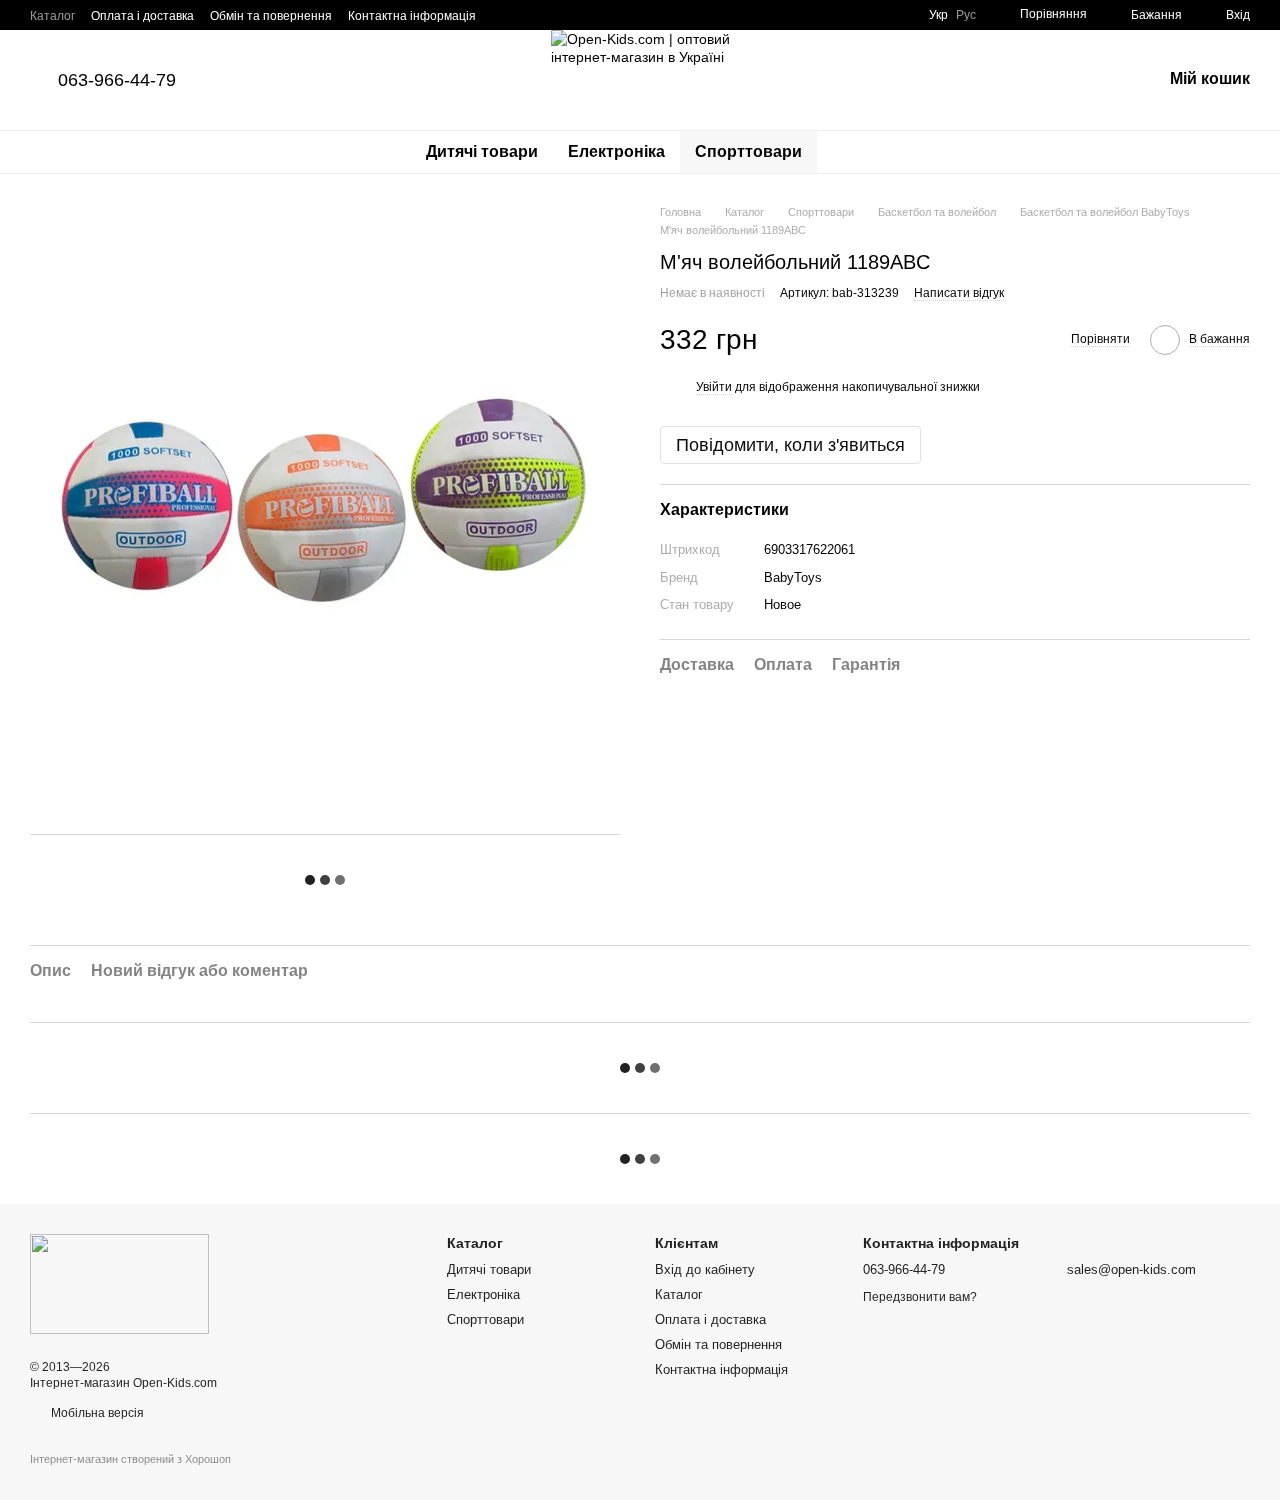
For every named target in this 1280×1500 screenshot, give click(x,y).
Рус (966, 15)
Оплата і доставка (142, 16)
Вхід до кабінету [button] (705, 1269)
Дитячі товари (482, 151)
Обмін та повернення (271, 16)
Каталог (52, 16)
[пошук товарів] (853, 152)
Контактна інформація (412, 16)
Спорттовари (748, 151)
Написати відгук (959, 294)
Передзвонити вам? (920, 1297)
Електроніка (616, 151)
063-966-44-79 (117, 80)
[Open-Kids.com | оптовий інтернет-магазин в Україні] (119, 1283)
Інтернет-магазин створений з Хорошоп (130, 1459)
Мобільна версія (96, 1413)
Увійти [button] (714, 387)
